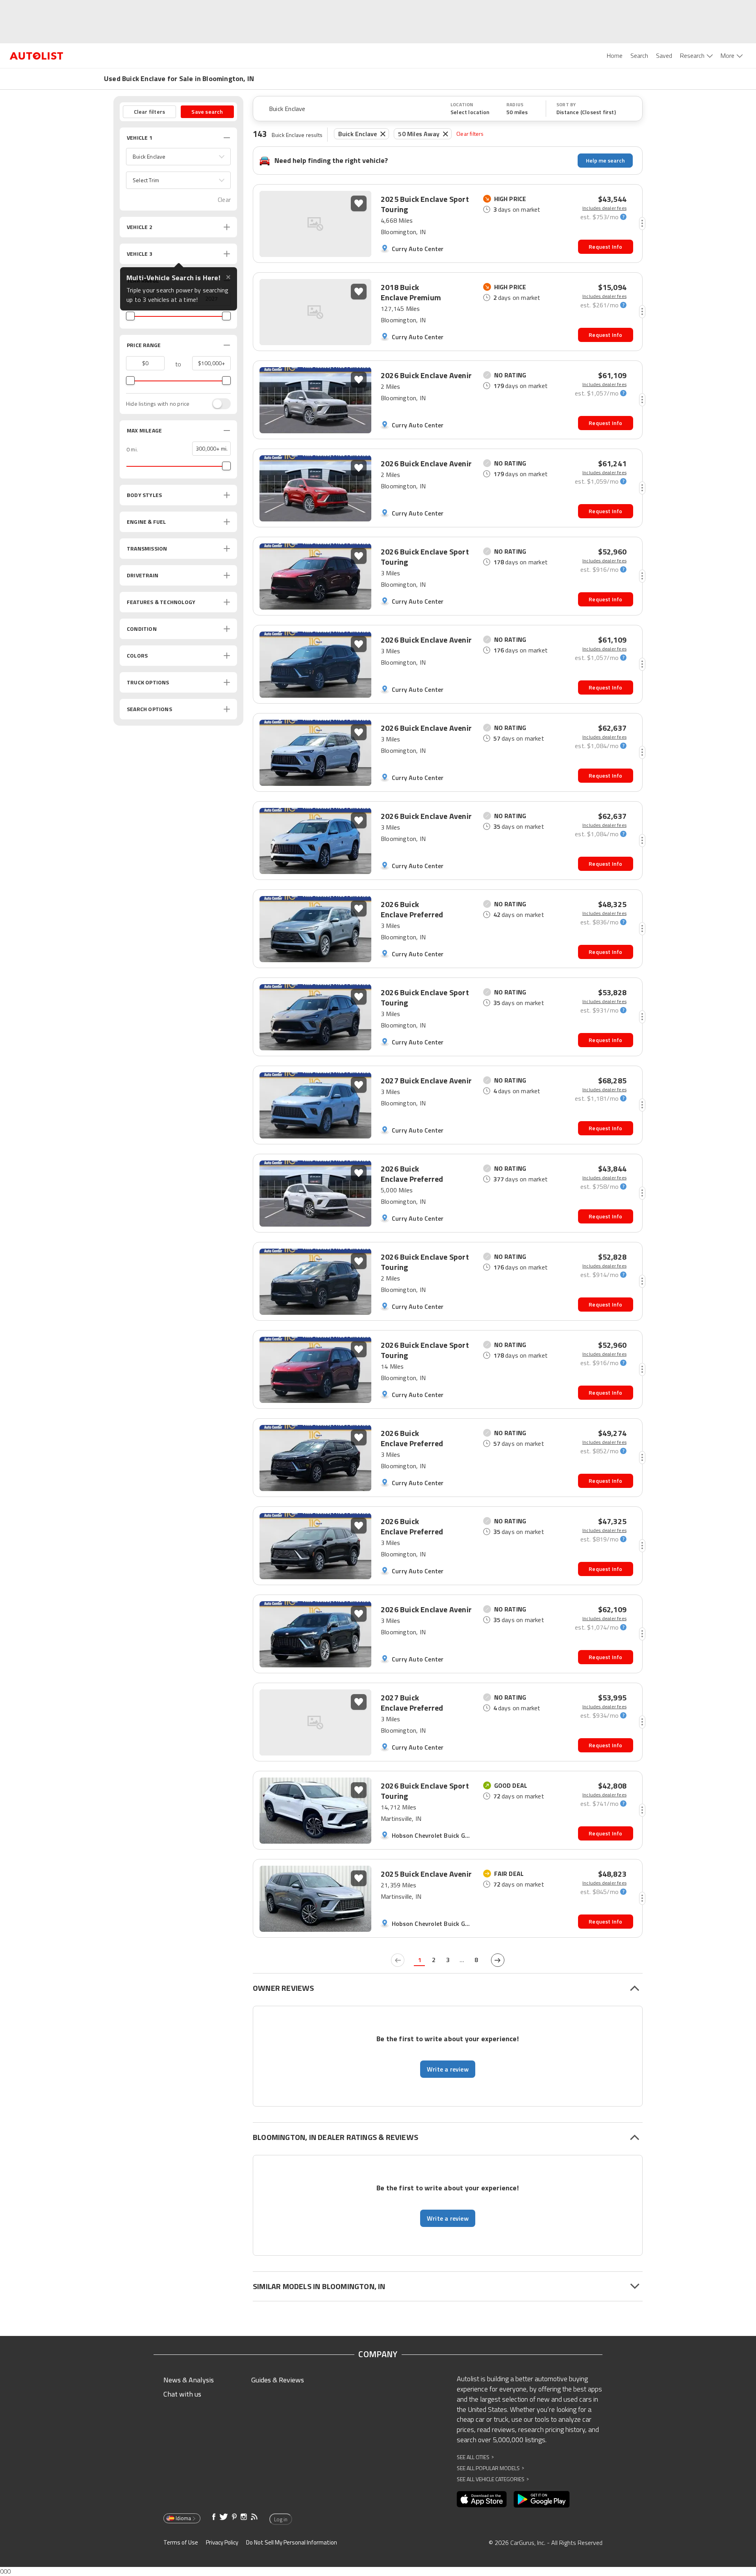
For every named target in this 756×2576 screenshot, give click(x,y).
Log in (281, 2519)
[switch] (217, 404)
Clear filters (470, 134)
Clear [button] (224, 200)
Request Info (605, 247)
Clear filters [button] (150, 112)
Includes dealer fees (604, 208)
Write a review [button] (448, 2069)
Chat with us (182, 2394)
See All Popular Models (490, 2468)
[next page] (498, 1960)
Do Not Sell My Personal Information (292, 2542)
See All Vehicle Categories (493, 2479)
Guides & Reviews (278, 2380)
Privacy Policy (222, 2542)
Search (639, 55)
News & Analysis (189, 2380)
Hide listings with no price (158, 404)
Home (615, 55)
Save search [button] (207, 112)
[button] (178, 157)
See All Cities (475, 2457)
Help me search (605, 160)
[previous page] (398, 1960)
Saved (664, 55)
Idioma (183, 2518)
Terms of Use (181, 2542)
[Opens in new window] (482, 2499)
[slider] (130, 316)
